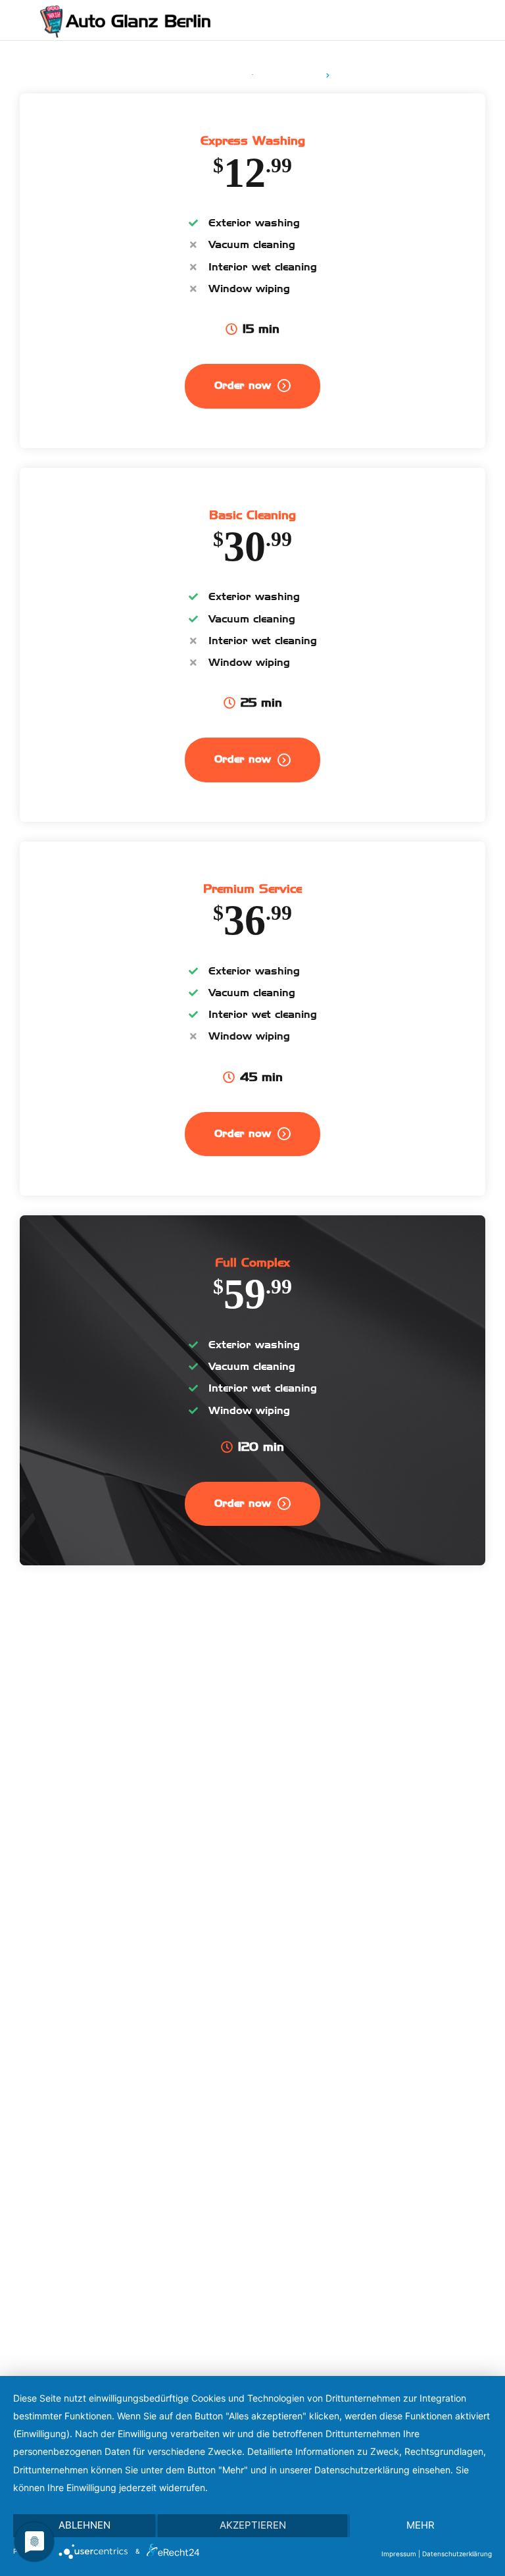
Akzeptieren (253, 2525)
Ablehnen (84, 2525)
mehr (421, 2525)
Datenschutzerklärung (457, 2554)
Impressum (399, 2554)
